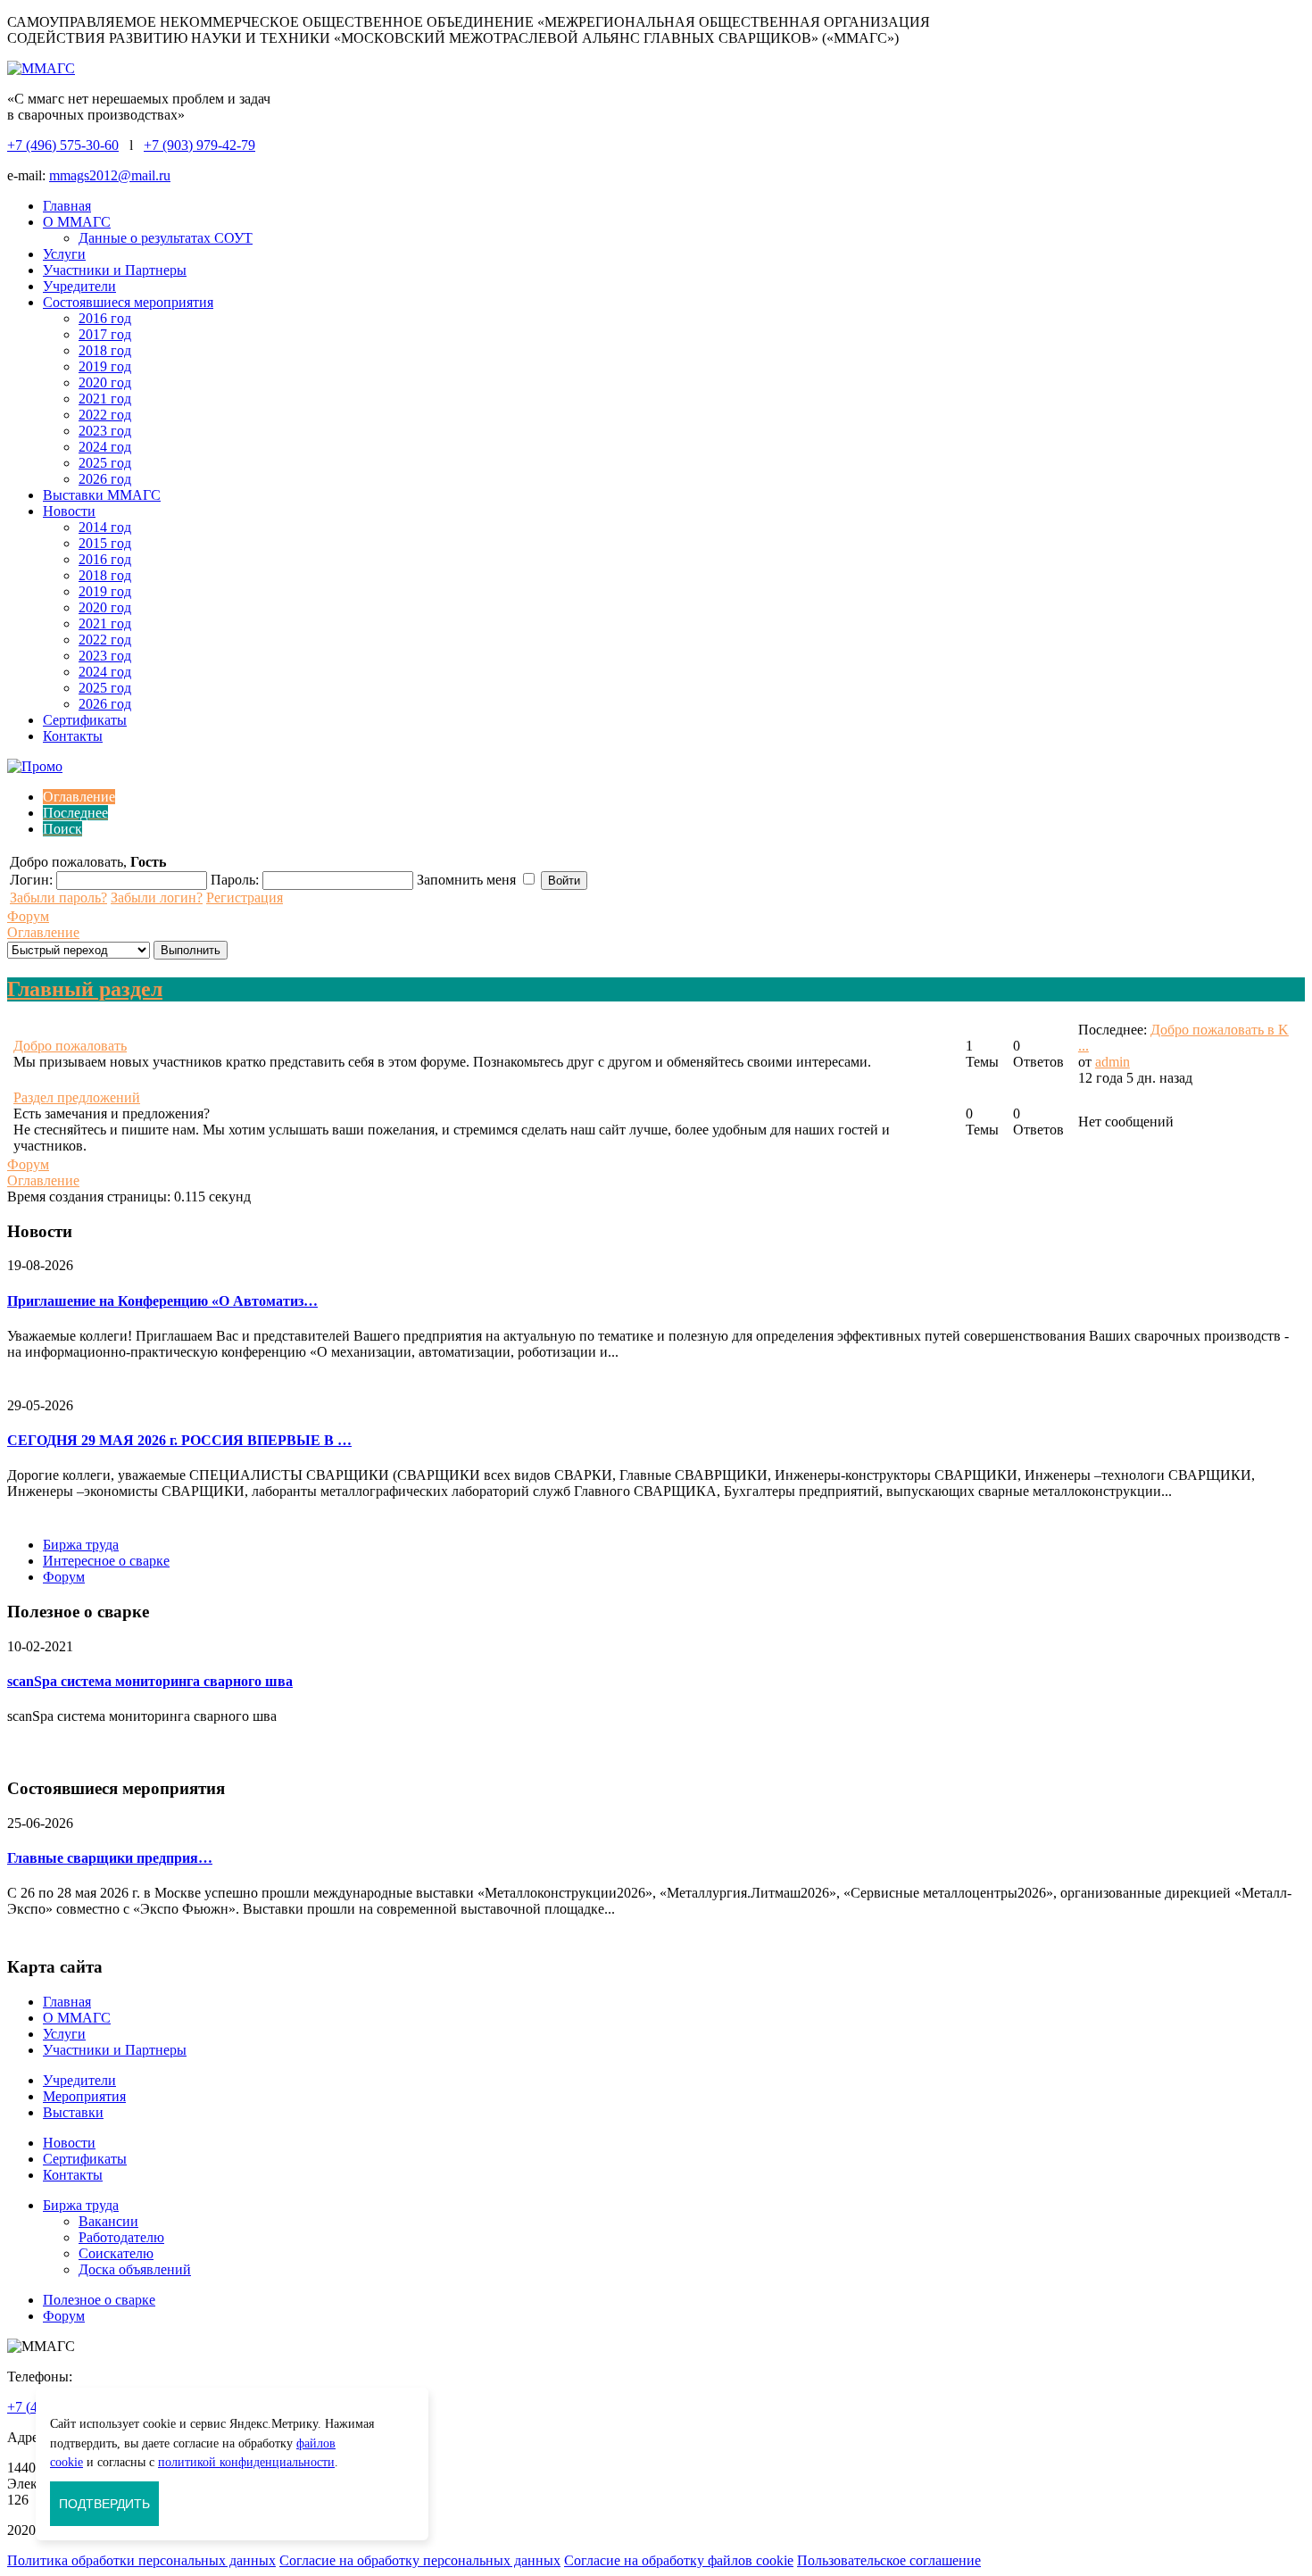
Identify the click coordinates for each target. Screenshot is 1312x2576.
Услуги (64, 254)
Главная (67, 206)
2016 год (105, 318)
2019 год (105, 366)
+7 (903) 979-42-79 (199, 145)
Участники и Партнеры (115, 270)
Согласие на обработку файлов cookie (679, 2560)
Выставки (73, 2112)
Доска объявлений (135, 2269)
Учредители (79, 286)
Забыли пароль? (58, 897)
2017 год (105, 334)
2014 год (105, 527)
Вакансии (108, 2221)
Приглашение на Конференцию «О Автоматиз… (162, 1301)
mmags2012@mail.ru (110, 175)
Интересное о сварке (106, 1561)
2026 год (105, 479)
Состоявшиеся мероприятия (128, 302)
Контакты (73, 736)
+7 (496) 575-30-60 (63, 145)
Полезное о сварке (99, 2300)
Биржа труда (81, 1545)
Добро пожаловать (70, 1046)
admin (1113, 1062)
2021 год (105, 399)
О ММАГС (77, 222)
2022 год (105, 415)
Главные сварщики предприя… (110, 1858)
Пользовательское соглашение (889, 2560)
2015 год (105, 543)
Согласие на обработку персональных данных (420, 2560)
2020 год (105, 382)
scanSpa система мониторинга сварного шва (150, 1681)
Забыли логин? (157, 897)
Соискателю (116, 2253)
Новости (69, 511)
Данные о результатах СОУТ (166, 238)
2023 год (105, 431)
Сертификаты (85, 720)
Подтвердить (104, 2504)
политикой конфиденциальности (246, 2462)
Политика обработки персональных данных (141, 2560)
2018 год (105, 350)
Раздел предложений (77, 1097)
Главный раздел (85, 989)
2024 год (105, 447)
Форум (28, 916)
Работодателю (121, 2237)
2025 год (105, 463)
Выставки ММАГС (102, 495)
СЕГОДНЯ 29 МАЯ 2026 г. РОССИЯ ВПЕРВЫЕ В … (179, 1440)
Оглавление (43, 932)
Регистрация (245, 897)
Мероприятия (84, 2096)
